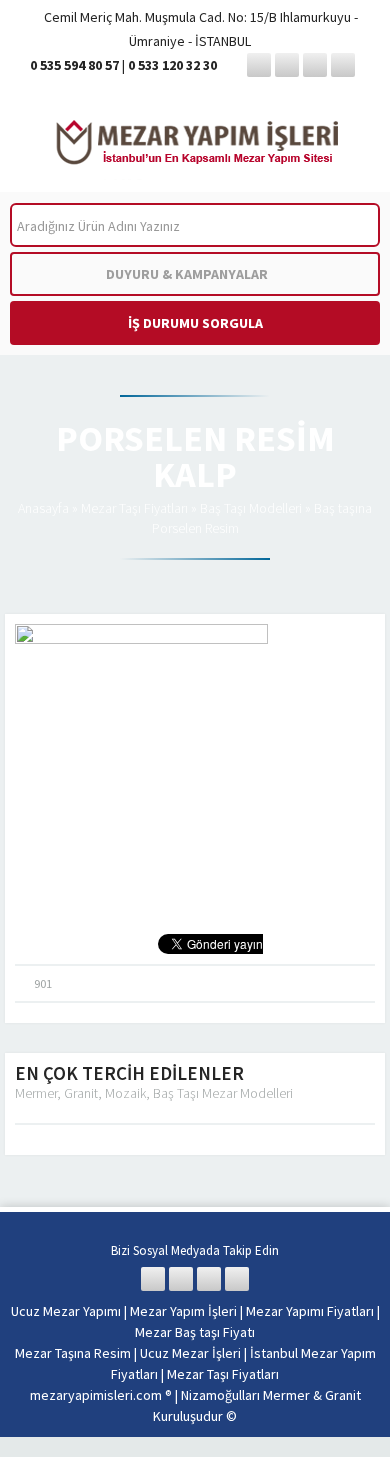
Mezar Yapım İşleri (183, 1311)
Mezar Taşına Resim (73, 1353)
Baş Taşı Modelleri (251, 508)
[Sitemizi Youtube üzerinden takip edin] (343, 65)
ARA (348, 225)
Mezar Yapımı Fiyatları (310, 1311)
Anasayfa (43, 508)
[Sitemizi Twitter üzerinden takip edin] (287, 65)
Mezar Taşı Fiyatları (134, 508)
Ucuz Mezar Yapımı (66, 1311)
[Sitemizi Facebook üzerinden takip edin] (259, 65)
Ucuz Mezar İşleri (190, 1353)
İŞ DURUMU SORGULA (195, 323)
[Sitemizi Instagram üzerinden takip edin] (315, 65)
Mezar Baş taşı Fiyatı (195, 1332)
